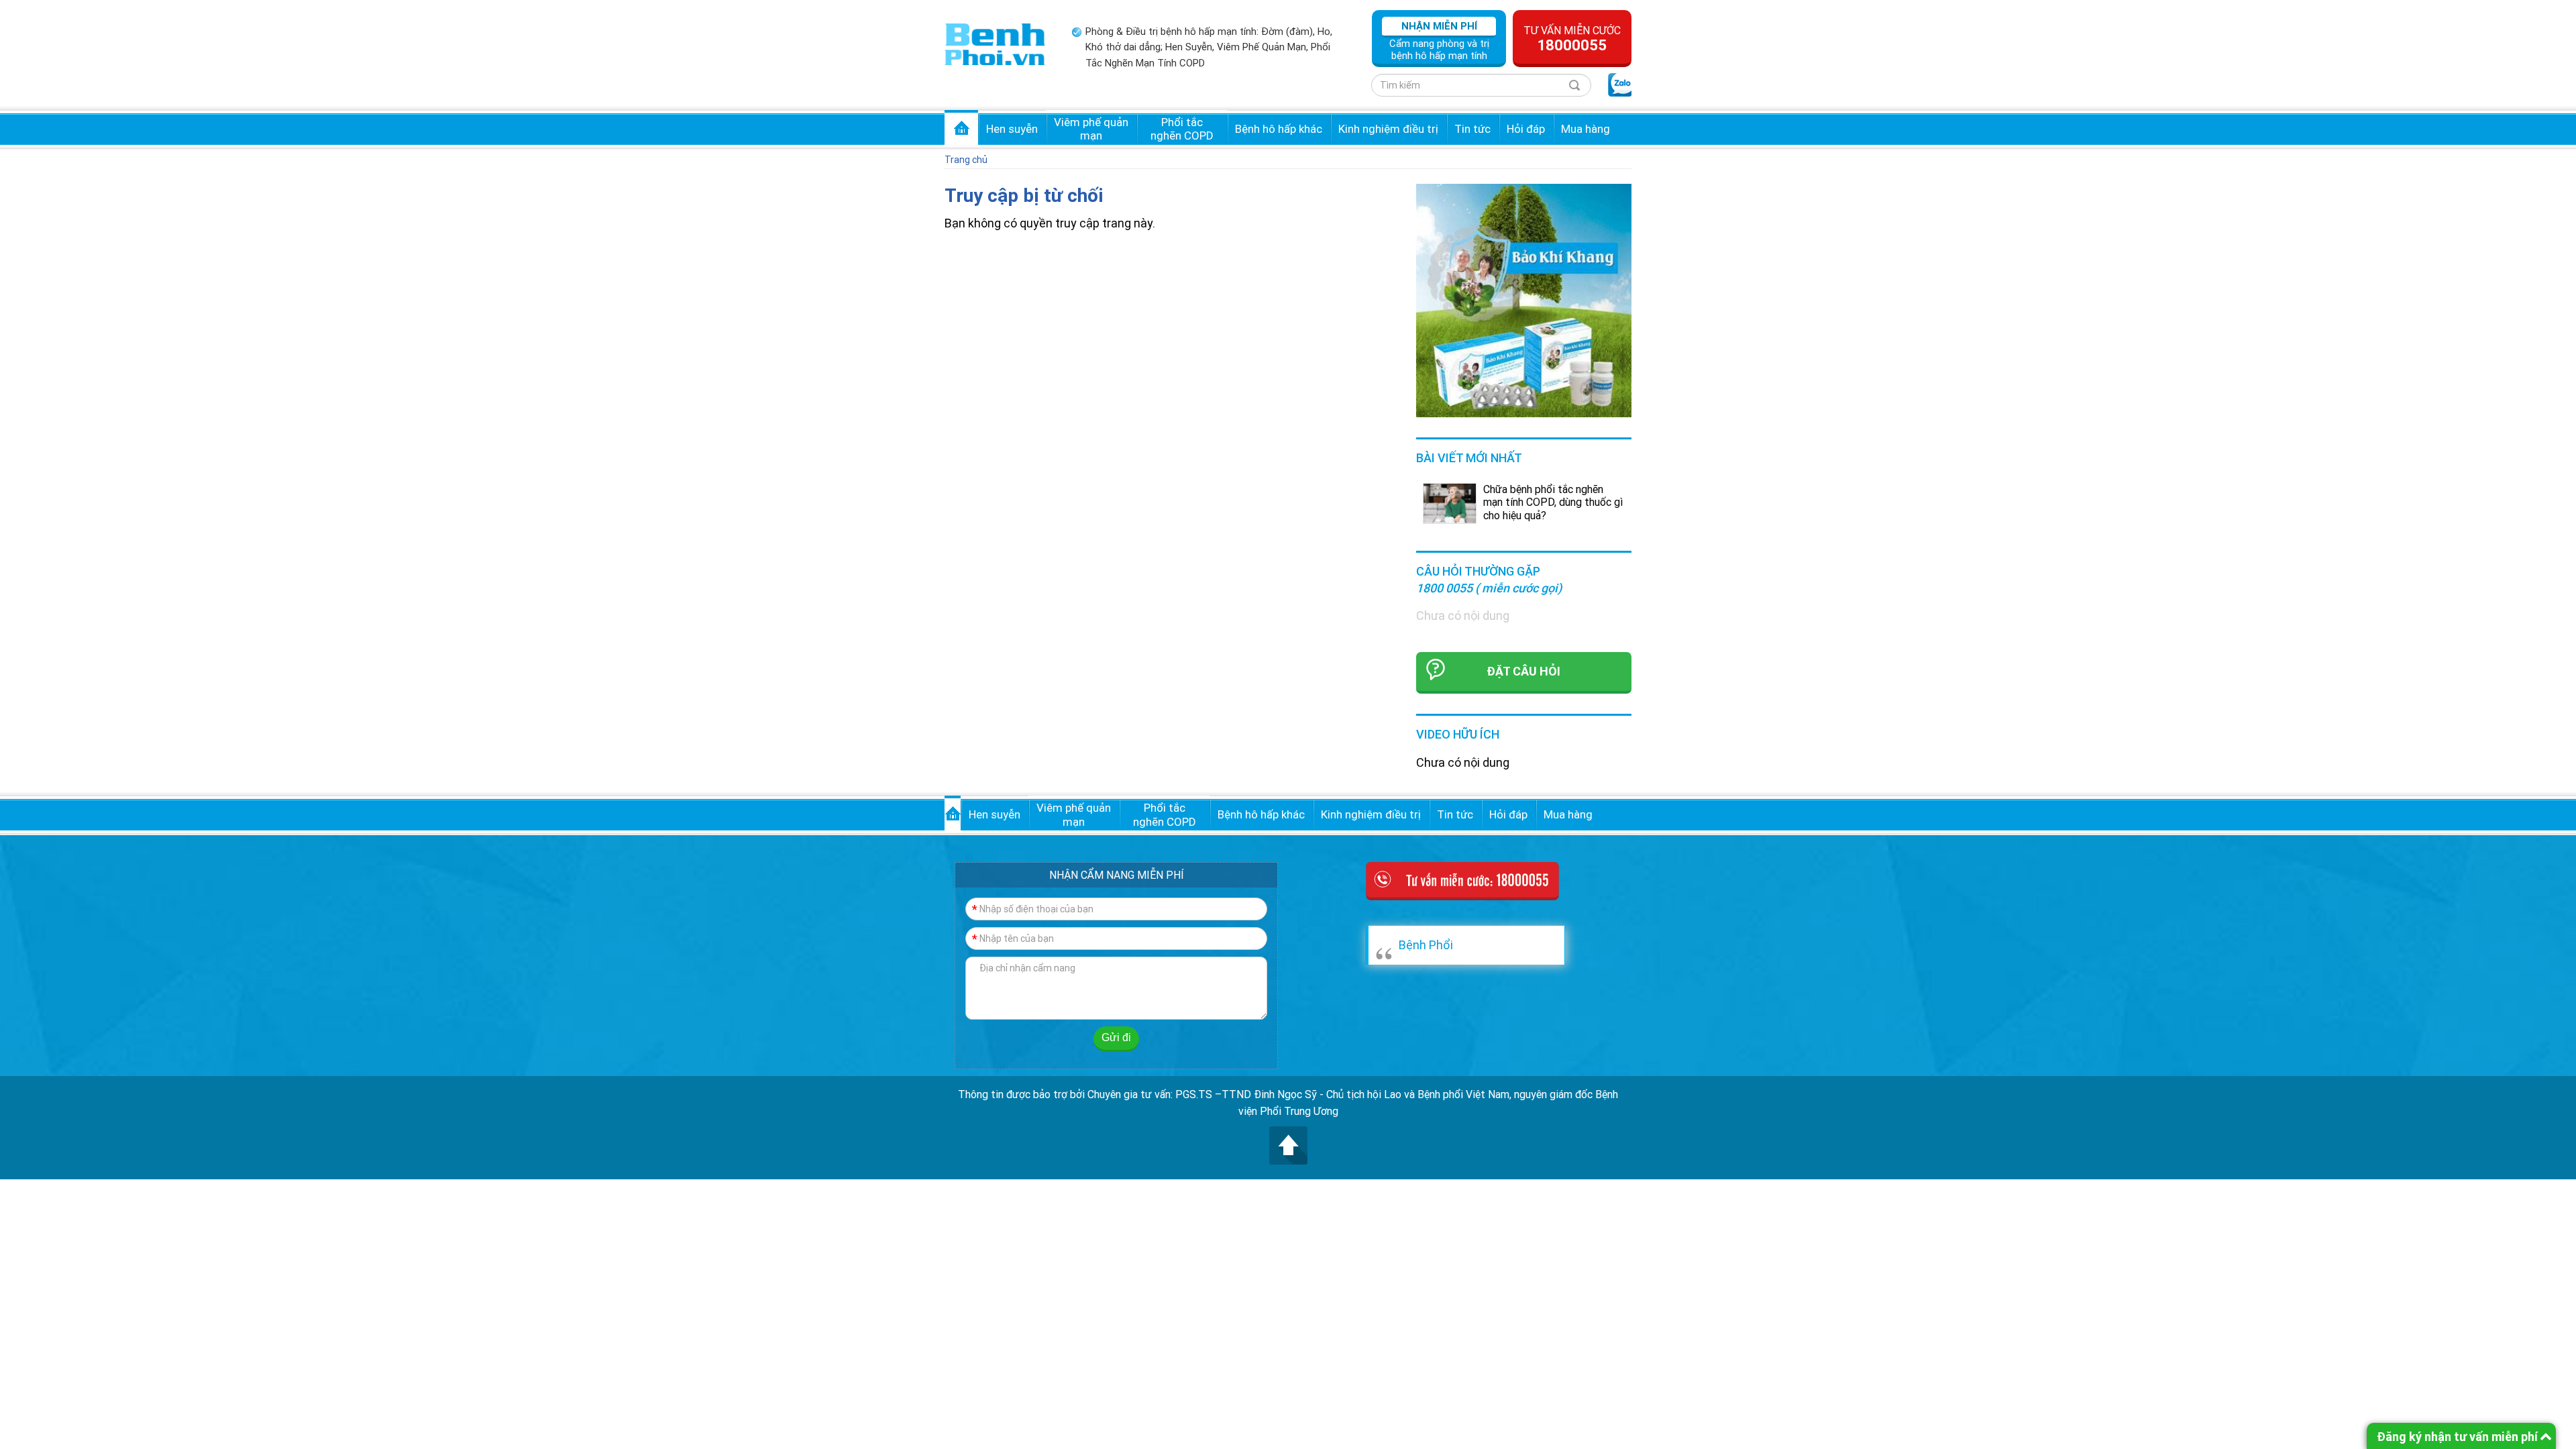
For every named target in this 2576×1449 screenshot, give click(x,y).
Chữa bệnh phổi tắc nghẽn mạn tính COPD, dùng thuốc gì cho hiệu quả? (1553, 502)
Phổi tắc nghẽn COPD (1182, 129)
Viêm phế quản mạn (1091, 129)
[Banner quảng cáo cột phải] (1524, 300)
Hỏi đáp (1526, 129)
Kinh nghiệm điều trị (1388, 129)
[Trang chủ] (995, 43)
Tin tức (1472, 129)
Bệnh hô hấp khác (1279, 129)
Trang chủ (961, 127)
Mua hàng (1586, 129)
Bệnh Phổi (1426, 945)
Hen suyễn (1012, 129)
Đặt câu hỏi (1523, 671)
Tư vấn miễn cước (1572, 39)
